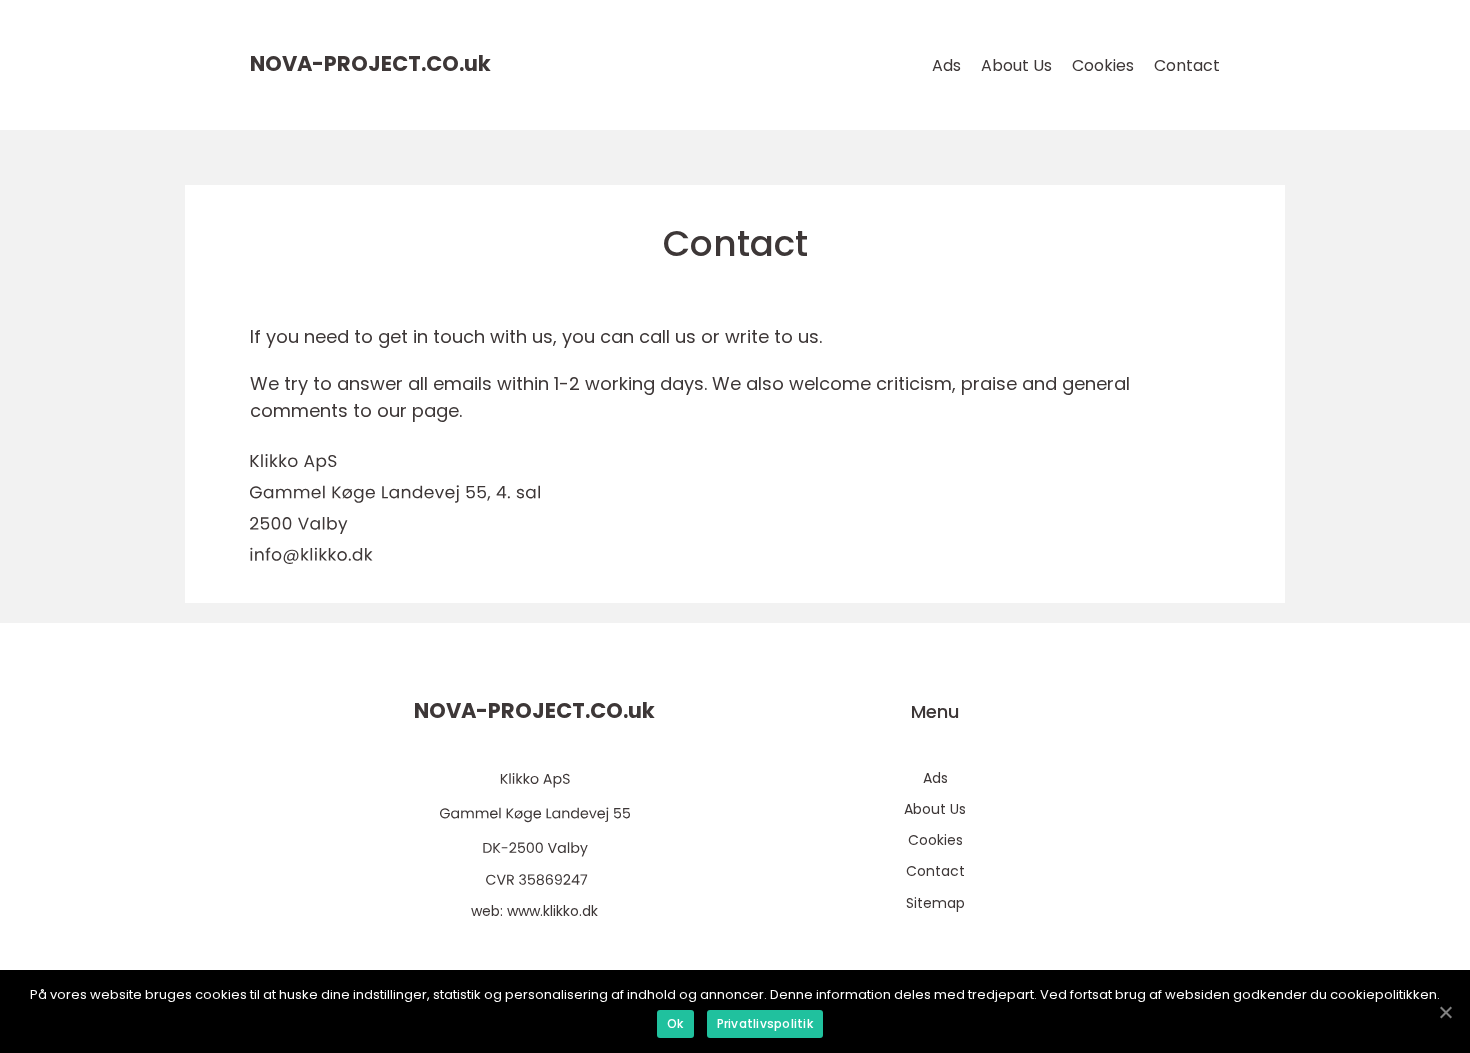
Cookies (1103, 65)
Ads (946, 65)
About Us (1016, 65)
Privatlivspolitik (765, 1023)
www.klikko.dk (552, 911)
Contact (1187, 65)
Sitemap (935, 903)
